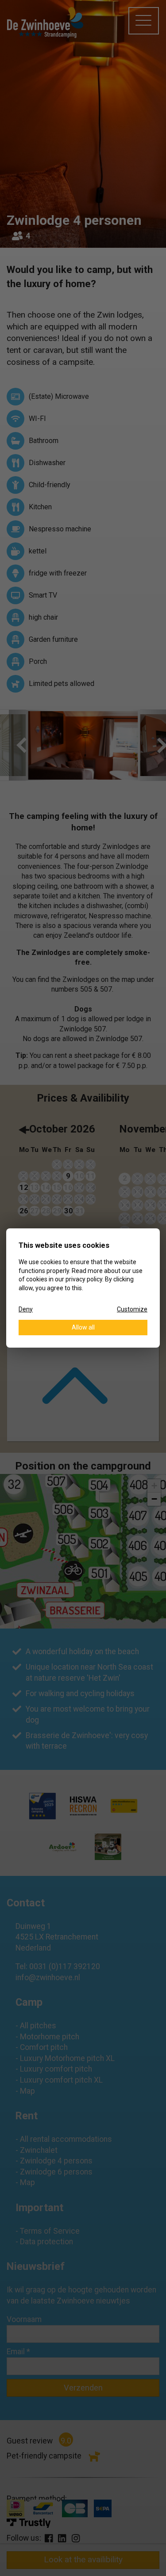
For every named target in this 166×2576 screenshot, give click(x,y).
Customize (132, 1309)
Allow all (83, 1327)
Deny (26, 1309)
